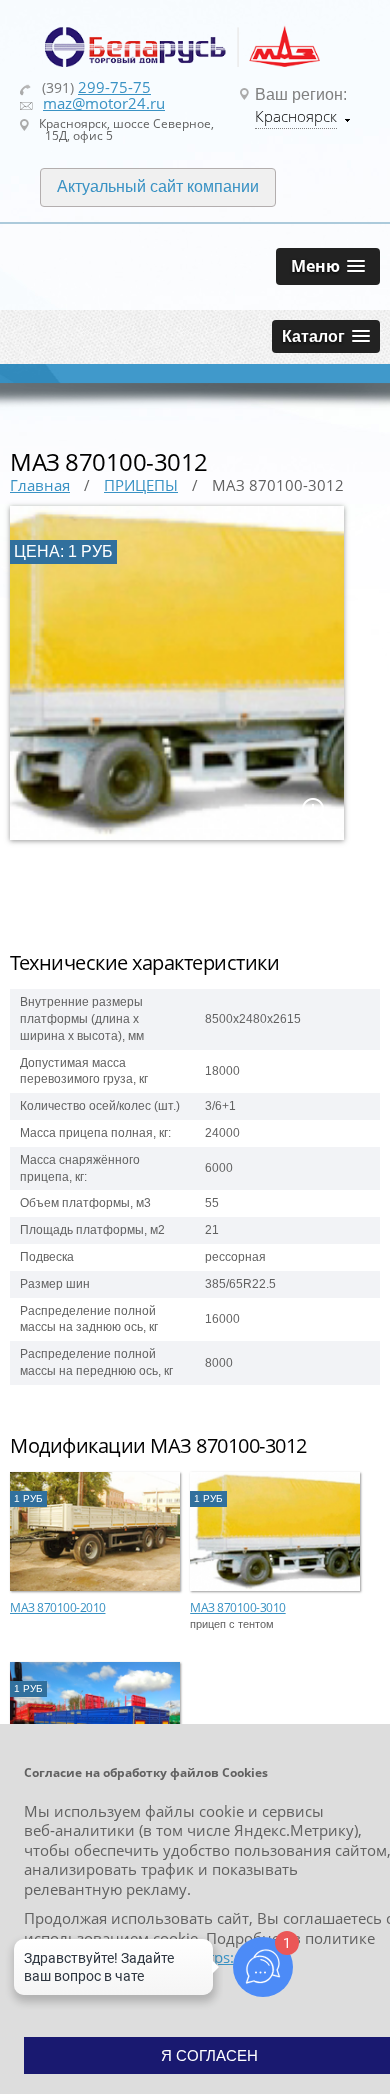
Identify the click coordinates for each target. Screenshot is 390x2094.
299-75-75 (114, 87)
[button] (328, 266)
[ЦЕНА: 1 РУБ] (177, 836)
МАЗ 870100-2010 (58, 1607)
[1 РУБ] (95, 1587)
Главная (40, 485)
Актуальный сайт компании (158, 186)
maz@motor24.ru (104, 103)
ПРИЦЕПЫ (141, 485)
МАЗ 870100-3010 (238, 1607)
